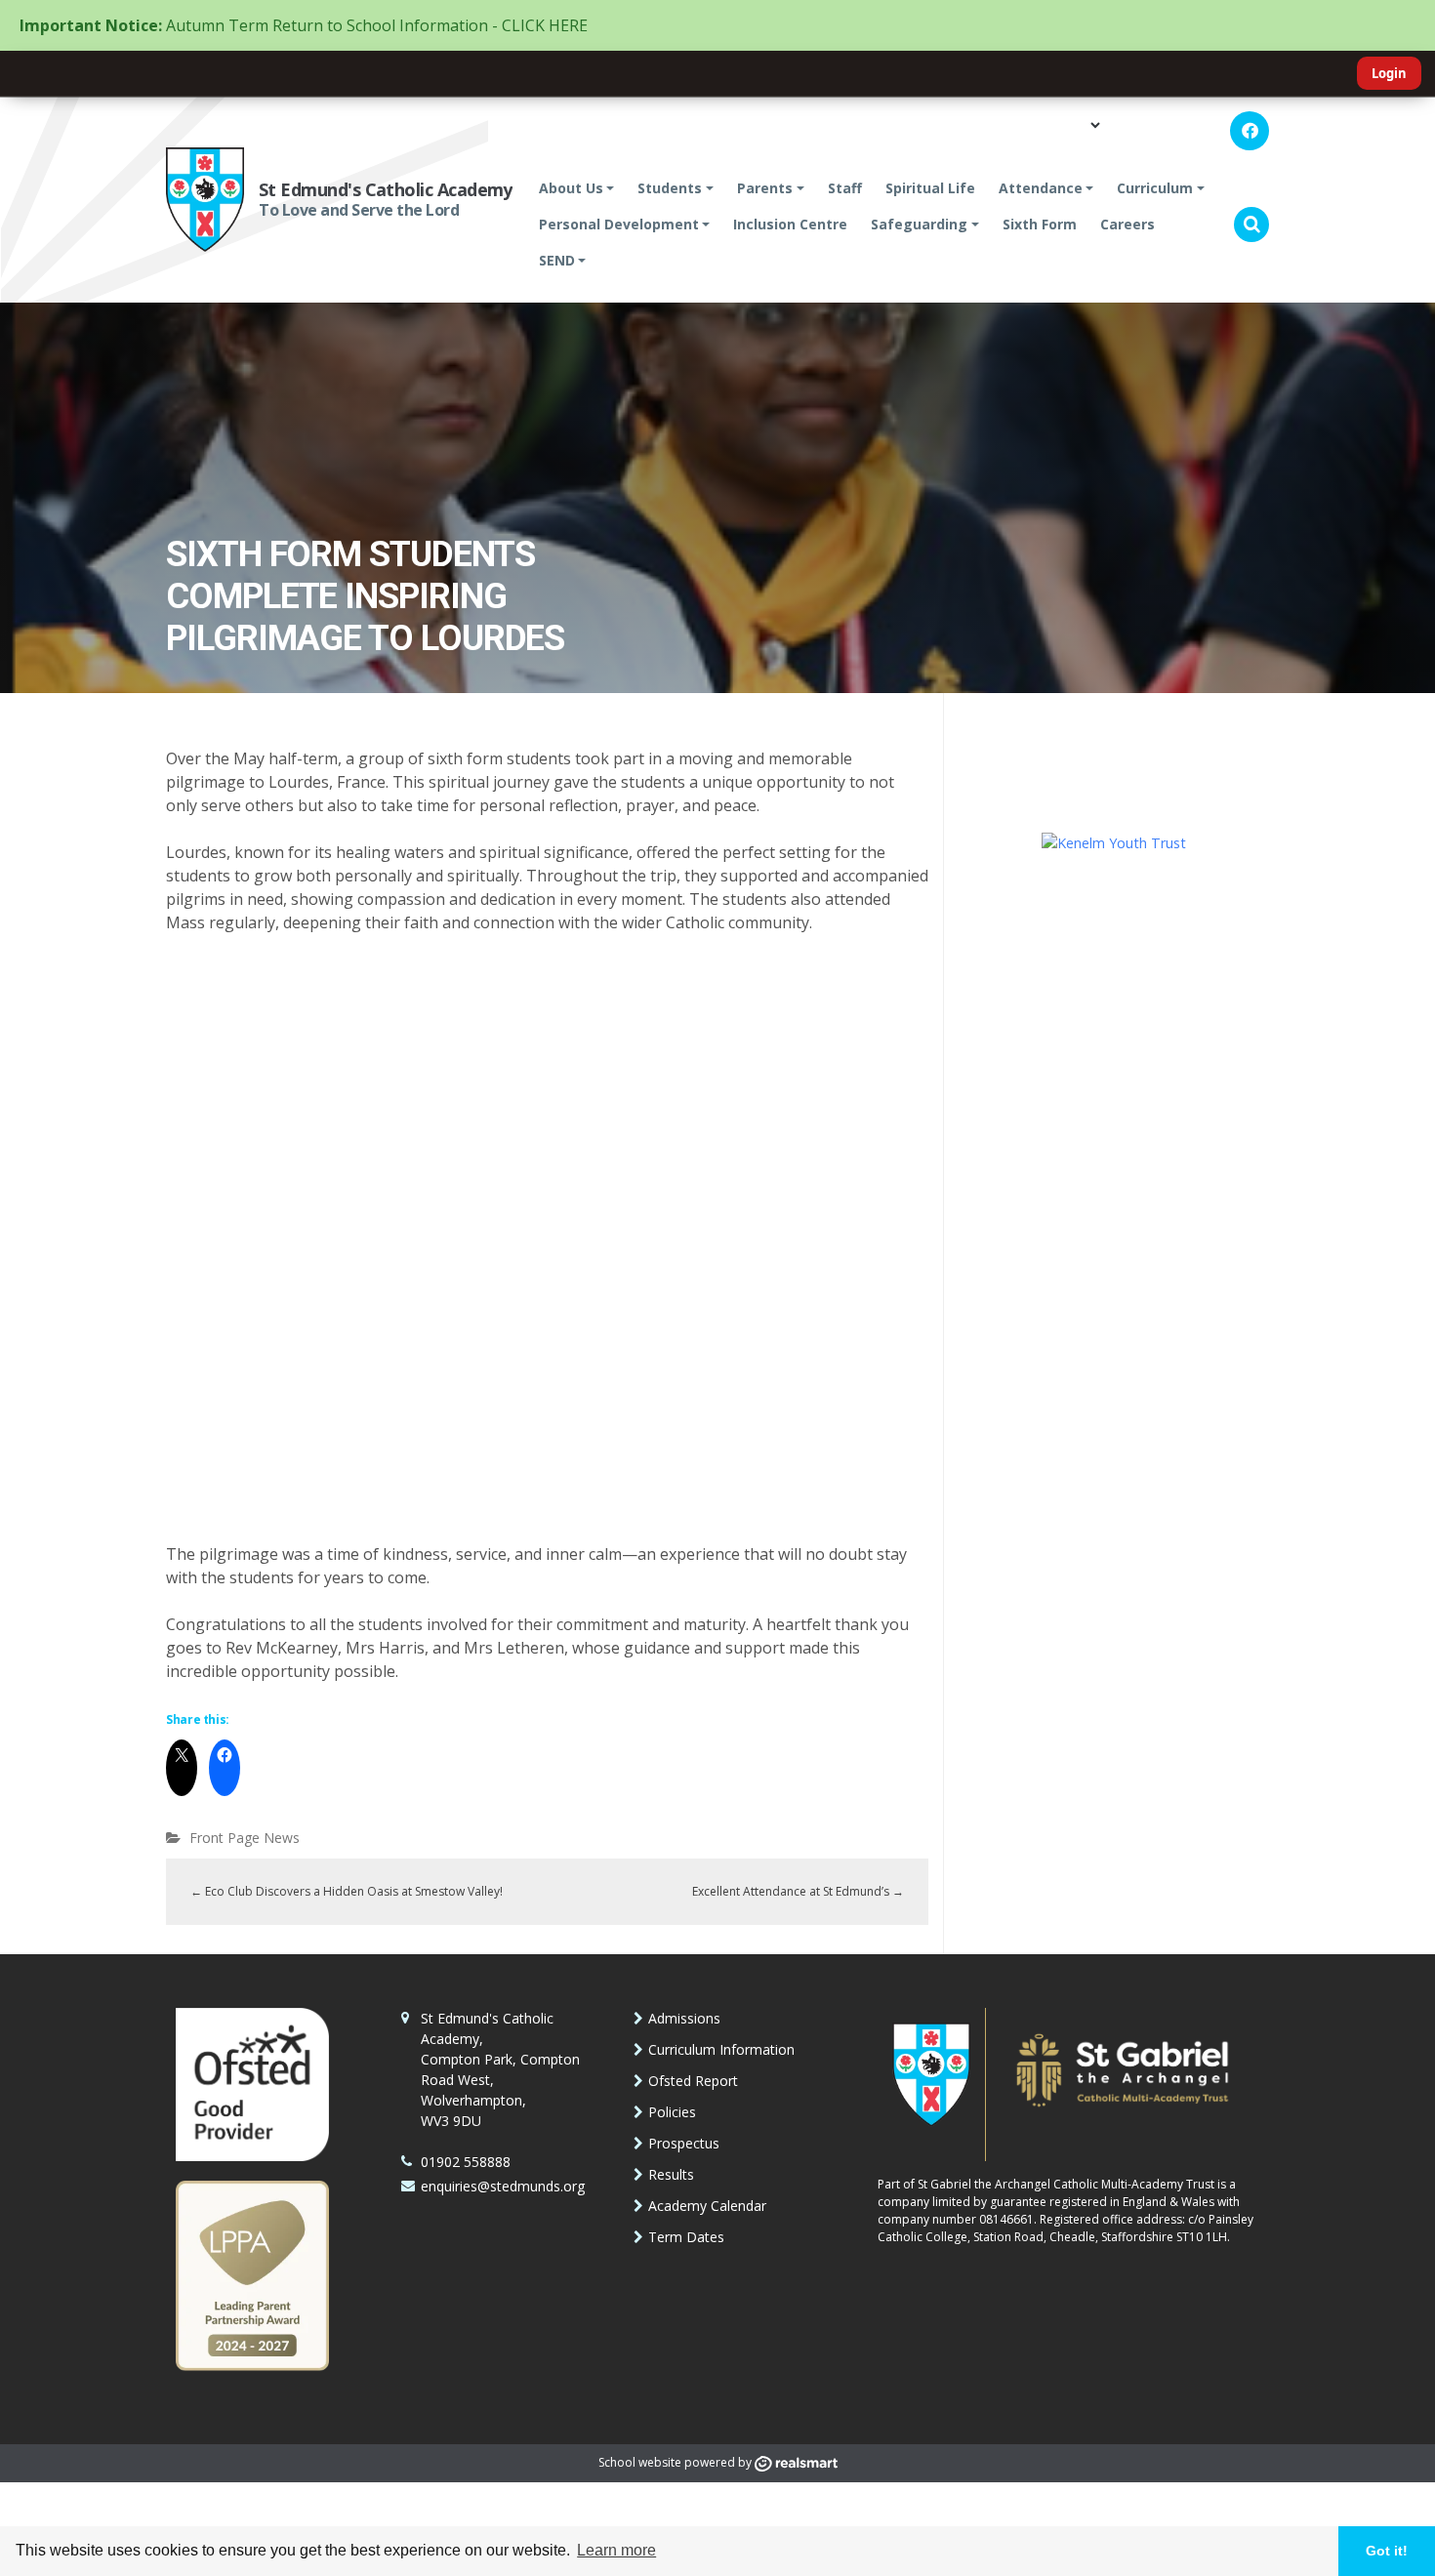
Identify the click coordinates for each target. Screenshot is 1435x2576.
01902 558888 (466, 2162)
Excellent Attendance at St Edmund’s (798, 1891)
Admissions (684, 2018)
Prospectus (684, 2143)
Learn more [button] (616, 2550)
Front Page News (245, 1838)
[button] (1251, 225)
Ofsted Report (693, 2081)
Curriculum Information (721, 2049)
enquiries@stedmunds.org (503, 2186)
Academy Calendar (707, 2206)
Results (671, 2174)
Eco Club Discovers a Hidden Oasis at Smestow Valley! (347, 1891)
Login (1389, 73)
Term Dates (686, 2237)
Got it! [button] (1387, 2551)
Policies (672, 2112)
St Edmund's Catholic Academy (386, 189)
